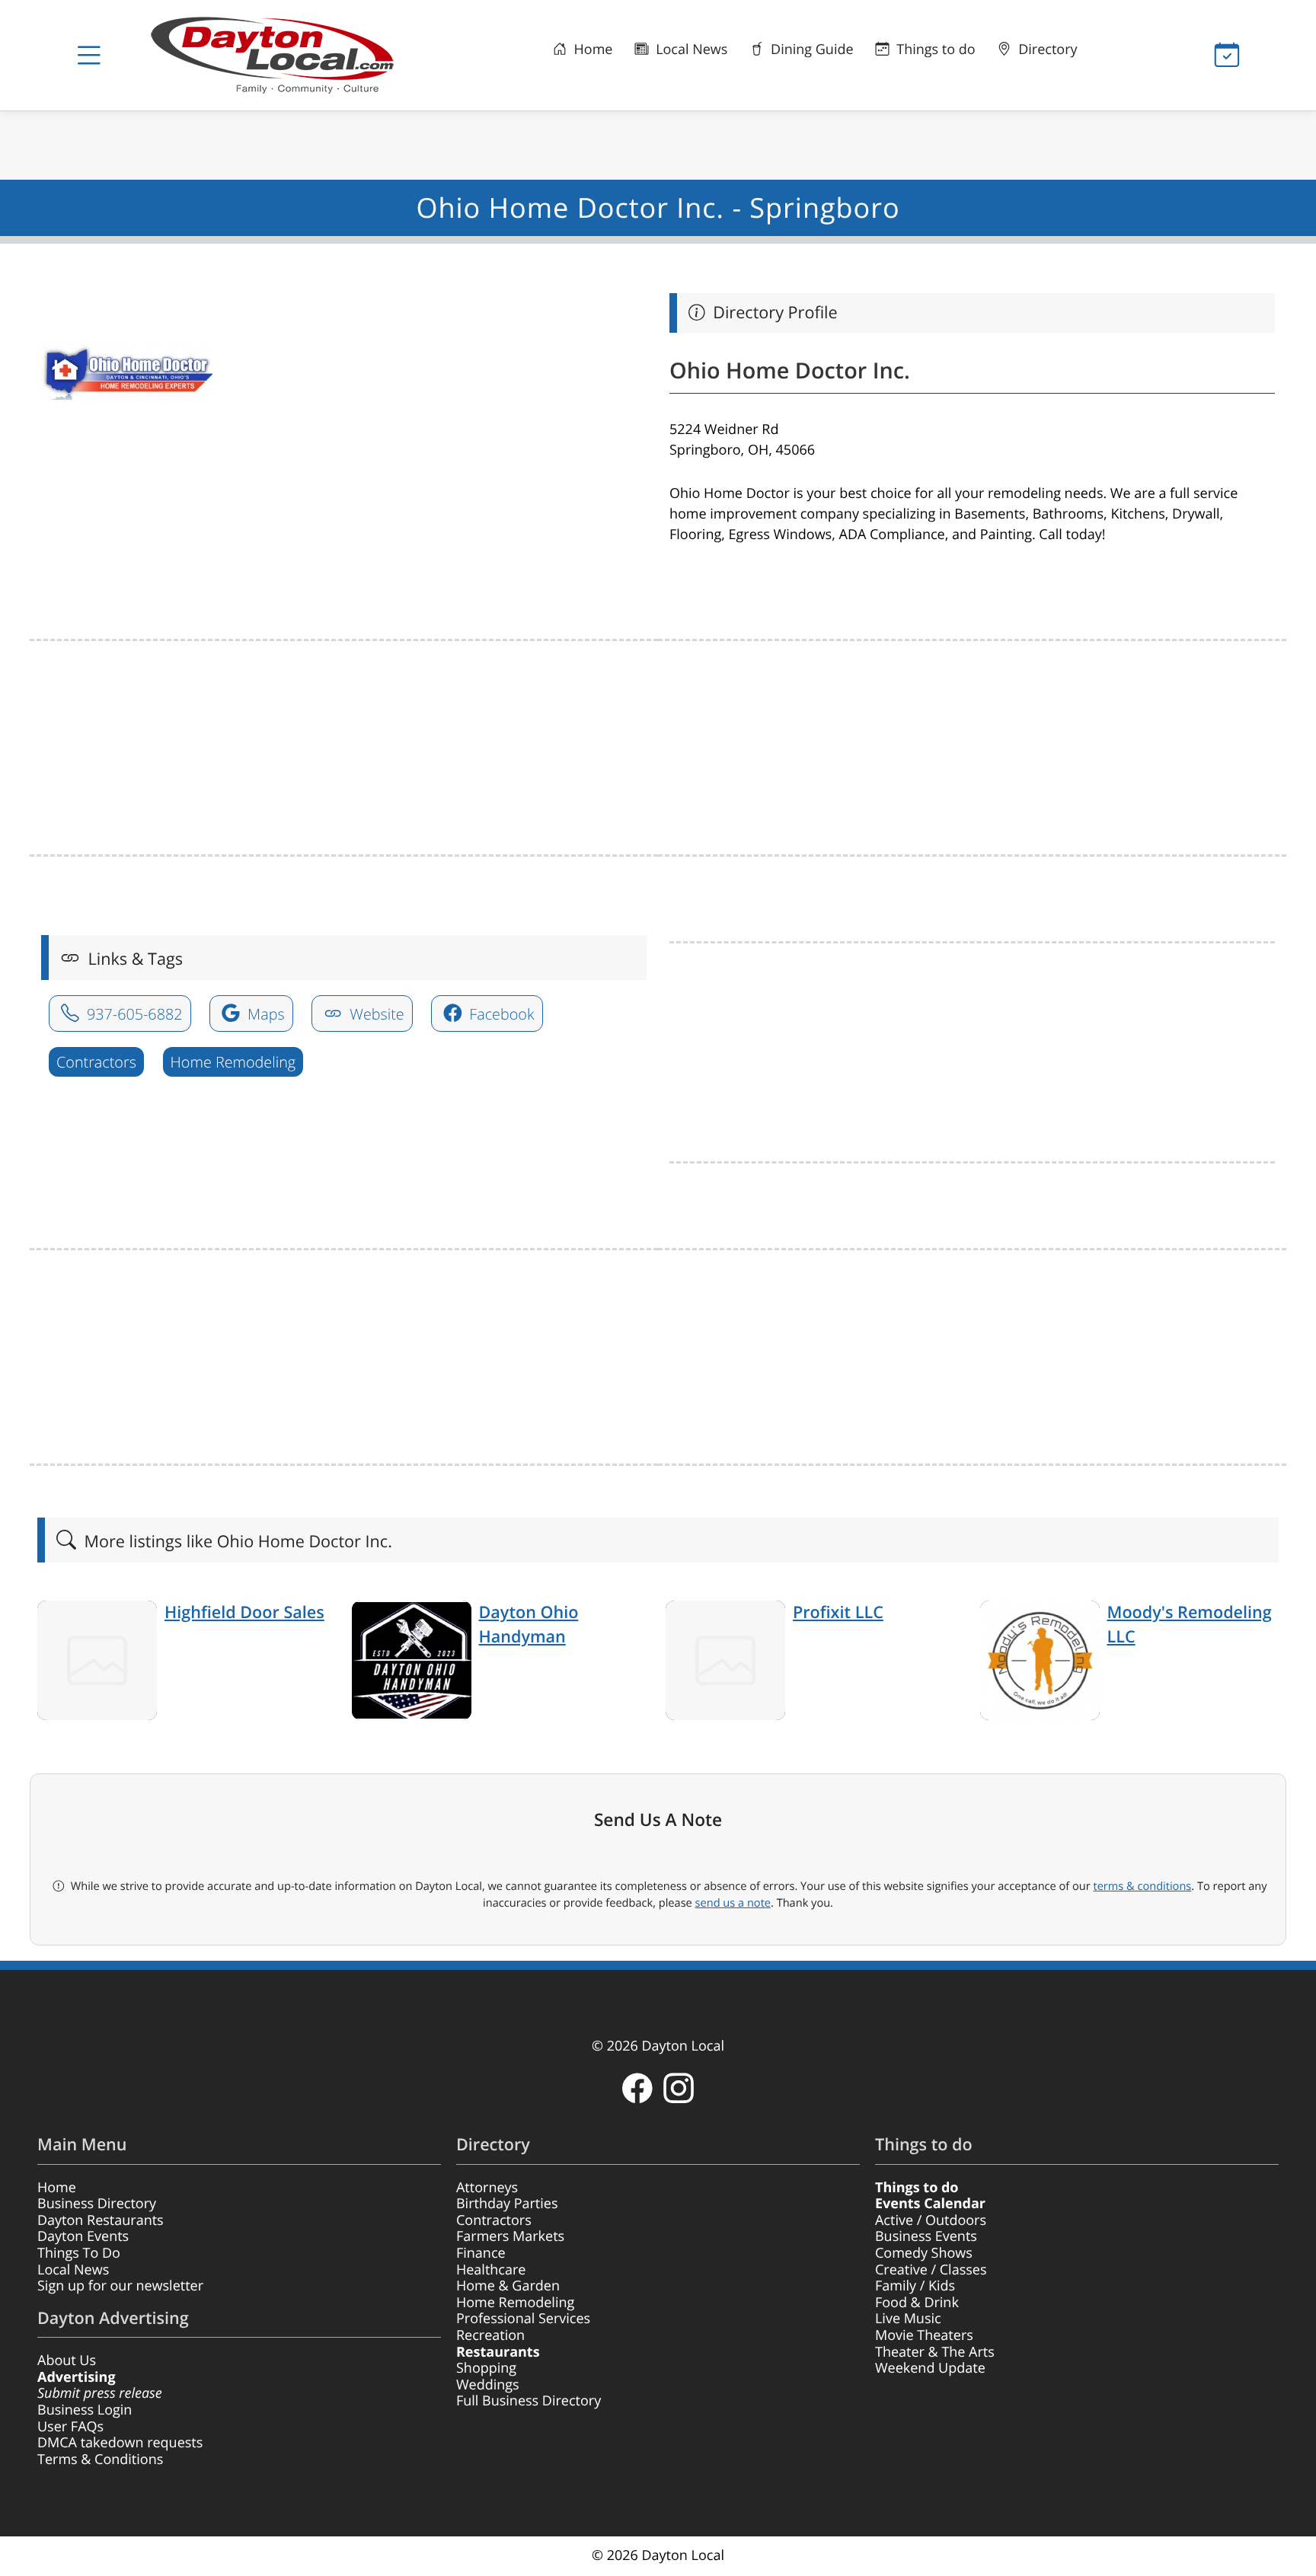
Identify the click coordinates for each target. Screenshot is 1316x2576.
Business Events (926, 2236)
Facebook (500, 1014)
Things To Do (79, 2253)
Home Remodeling (233, 1062)
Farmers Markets (510, 2236)
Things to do (934, 49)
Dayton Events (83, 2236)
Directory (1046, 49)
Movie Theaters (924, 2335)
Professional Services (523, 2319)
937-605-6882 (133, 1014)
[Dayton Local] (296, 55)
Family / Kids (915, 2286)
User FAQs (70, 2427)
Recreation (490, 2335)
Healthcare (491, 2270)
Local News (690, 49)
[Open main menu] (89, 56)
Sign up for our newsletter (120, 2286)
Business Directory (97, 2204)
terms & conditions (1142, 1886)
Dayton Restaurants (101, 2220)
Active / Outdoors (931, 2220)
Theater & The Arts (935, 2352)
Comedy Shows (924, 2253)
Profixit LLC (838, 1612)
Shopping (486, 2368)
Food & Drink (917, 2303)
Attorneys (487, 2188)
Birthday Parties (507, 2204)
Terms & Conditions (100, 2459)
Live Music (908, 2319)
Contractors (96, 1062)
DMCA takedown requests (120, 2443)
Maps (264, 1014)
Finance (481, 2253)
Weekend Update (930, 2368)
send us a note (733, 1903)
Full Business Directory (529, 2401)
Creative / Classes (931, 2270)
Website (375, 1014)
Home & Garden (508, 2286)
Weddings (488, 2385)
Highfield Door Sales (244, 1612)
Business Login (85, 2410)
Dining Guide (810, 49)
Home (592, 49)
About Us (67, 2361)
